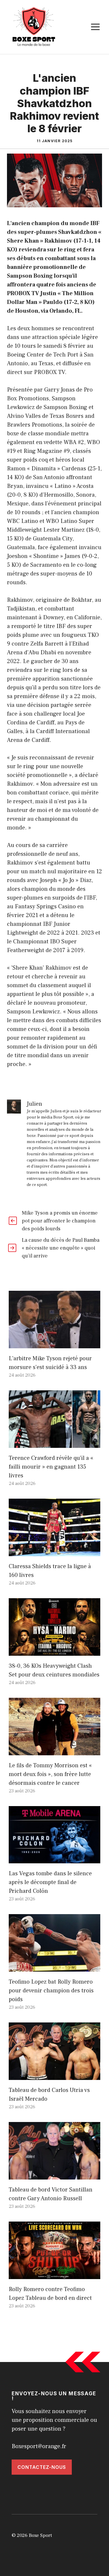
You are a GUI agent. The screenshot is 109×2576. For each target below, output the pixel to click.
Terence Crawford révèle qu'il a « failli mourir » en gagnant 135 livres (51, 1467)
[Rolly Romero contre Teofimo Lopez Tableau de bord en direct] (54, 2275)
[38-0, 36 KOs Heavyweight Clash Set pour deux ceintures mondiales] (54, 1651)
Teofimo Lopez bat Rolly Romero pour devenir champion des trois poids (51, 1991)
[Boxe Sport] (34, 27)
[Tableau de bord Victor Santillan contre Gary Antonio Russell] (54, 2175)
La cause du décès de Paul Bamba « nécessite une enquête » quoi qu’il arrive (61, 1248)
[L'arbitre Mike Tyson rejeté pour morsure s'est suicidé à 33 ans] (54, 1344)
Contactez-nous (42, 2467)
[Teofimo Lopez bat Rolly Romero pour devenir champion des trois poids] (54, 1967)
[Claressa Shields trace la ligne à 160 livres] (54, 1552)
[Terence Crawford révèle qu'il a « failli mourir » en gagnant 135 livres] (54, 1443)
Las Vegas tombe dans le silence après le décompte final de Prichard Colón (50, 1882)
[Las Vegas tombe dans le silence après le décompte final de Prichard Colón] (54, 1859)
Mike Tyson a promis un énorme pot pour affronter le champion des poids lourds (60, 1221)
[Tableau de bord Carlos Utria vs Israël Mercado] (54, 2076)
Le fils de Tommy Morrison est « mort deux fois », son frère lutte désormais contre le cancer (50, 1774)
